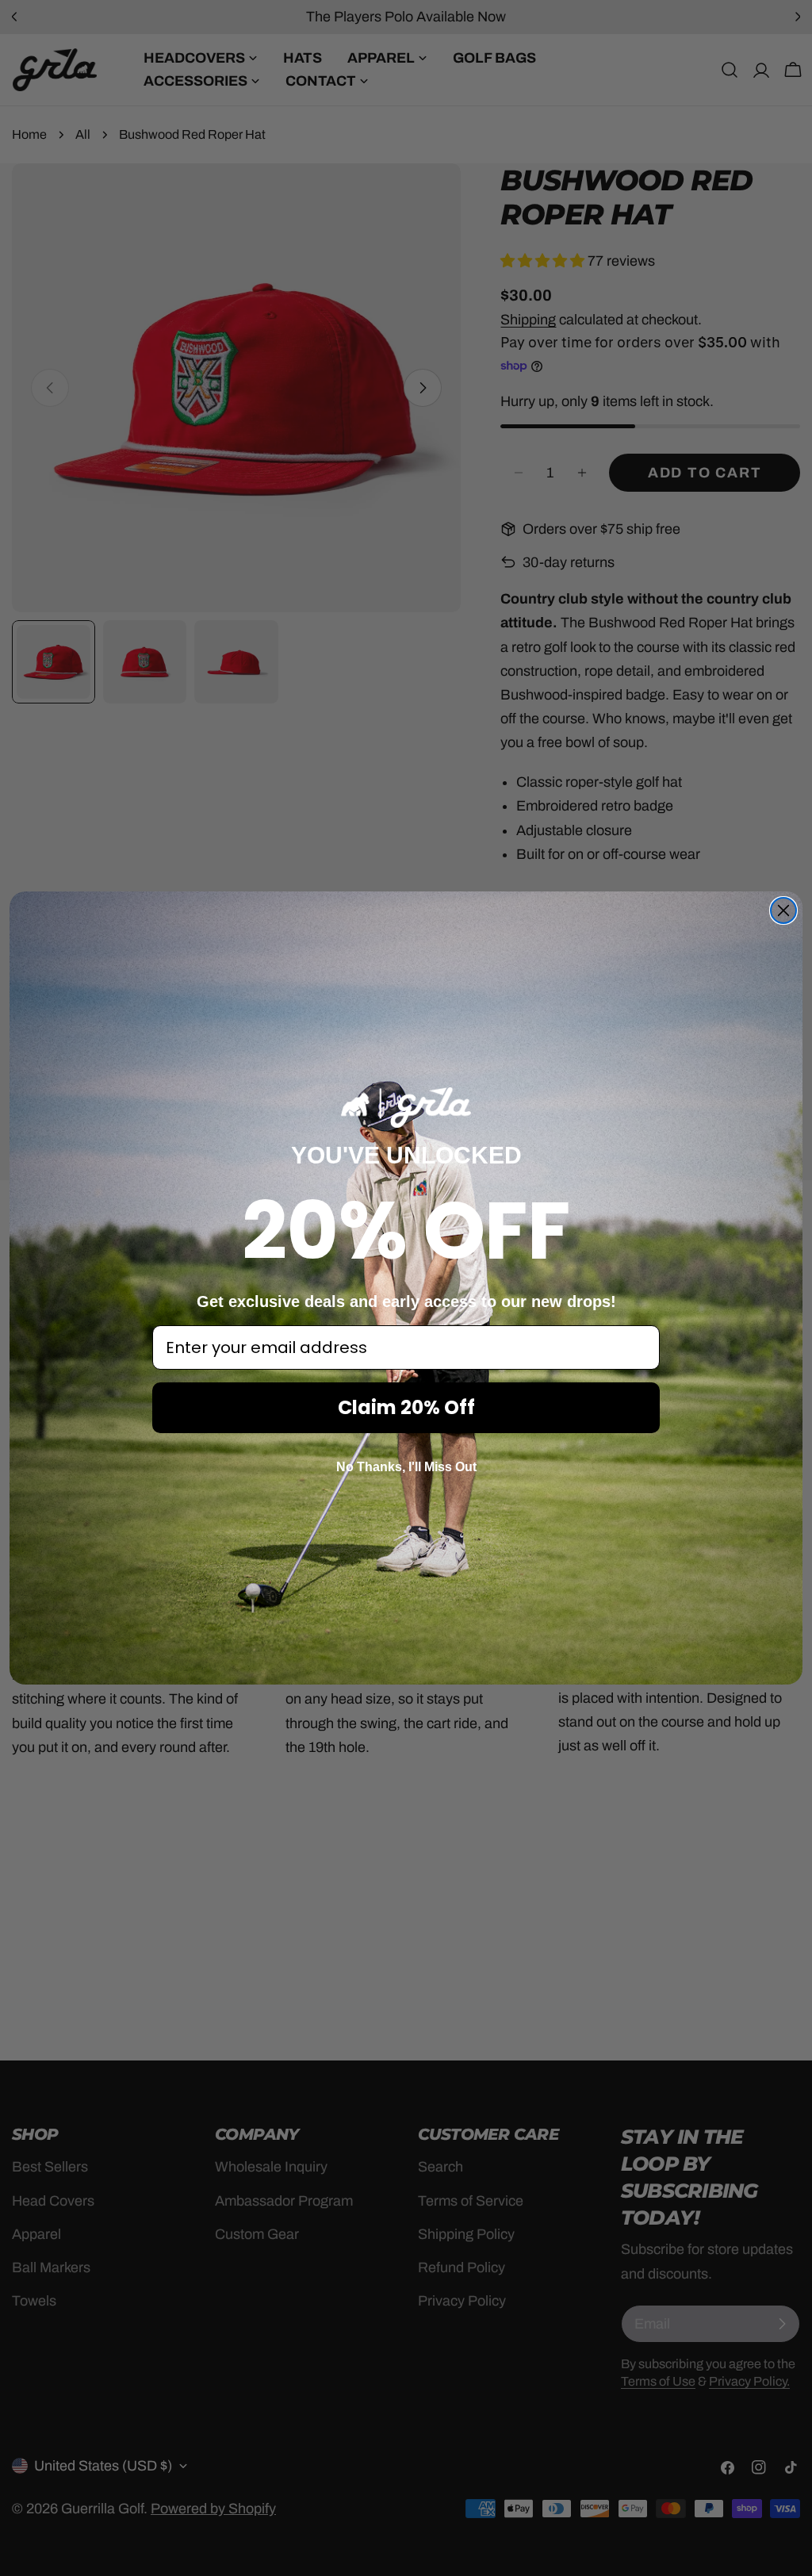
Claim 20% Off (406, 1407)
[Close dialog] (783, 910)
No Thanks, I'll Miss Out (406, 1467)
